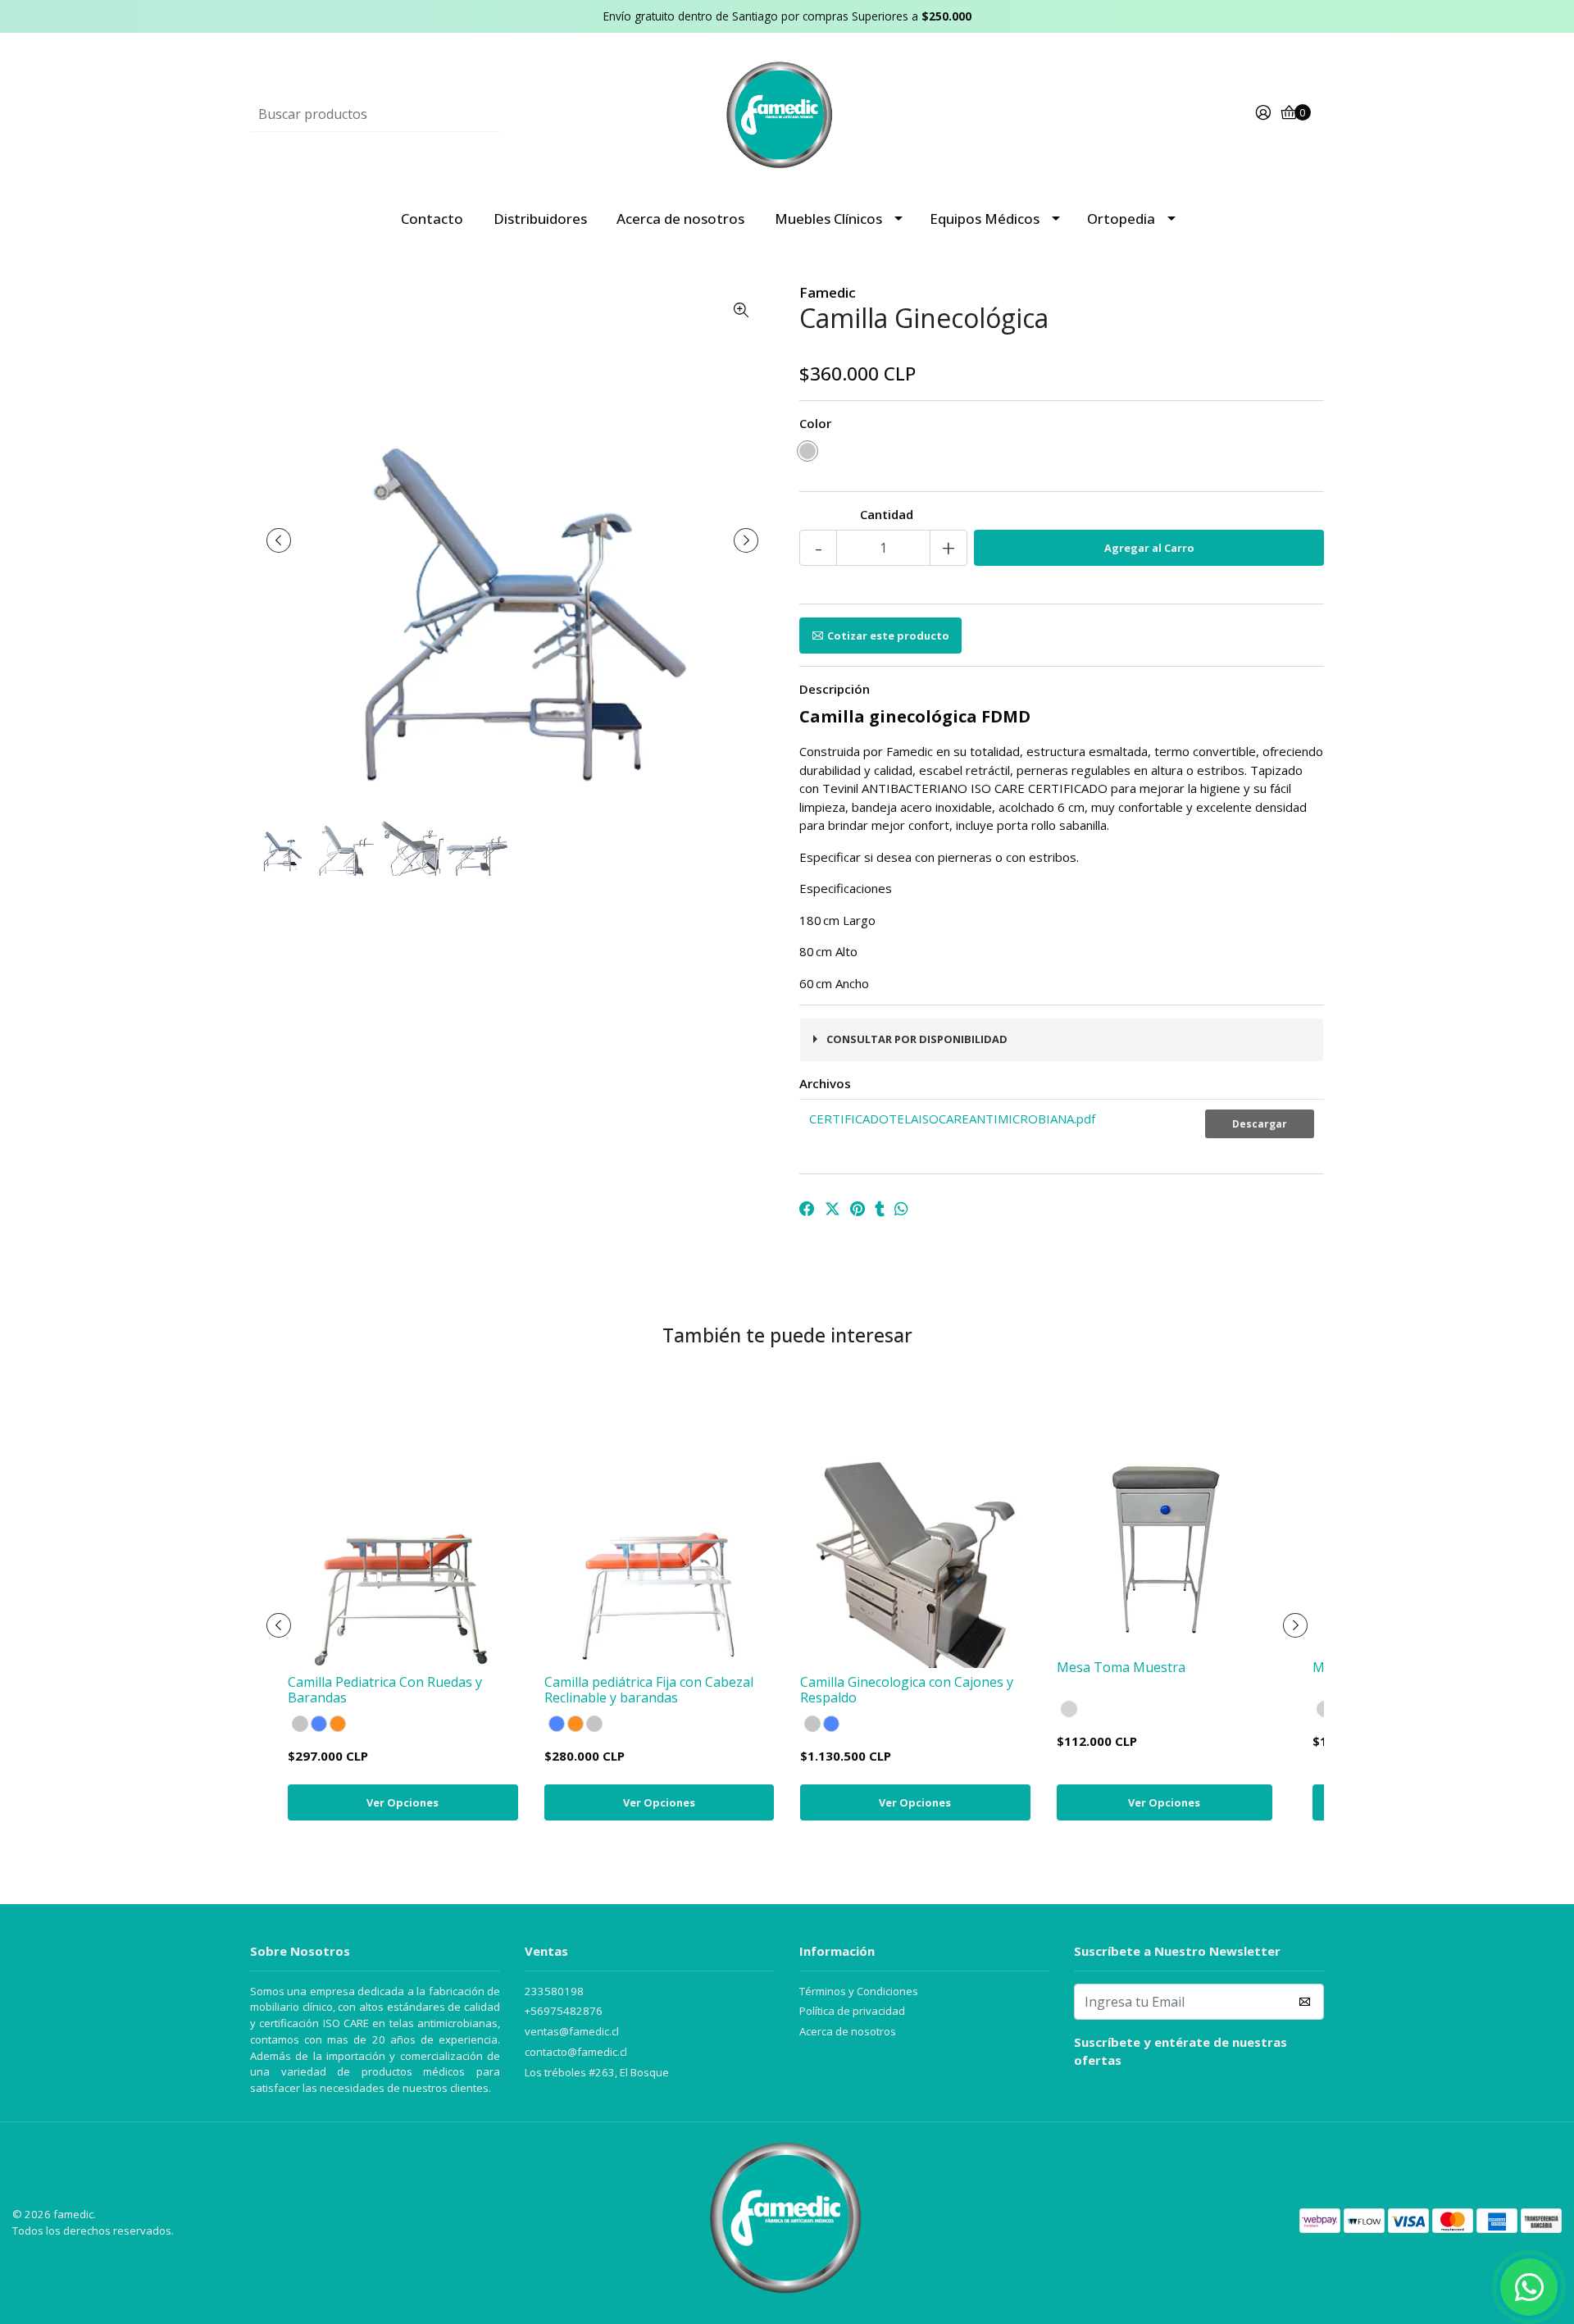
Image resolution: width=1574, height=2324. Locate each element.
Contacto (432, 219)
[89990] (1069, 1709)
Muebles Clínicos (828, 219)
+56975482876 (564, 2011)
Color (815, 423)
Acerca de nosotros (680, 219)
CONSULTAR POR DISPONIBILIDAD (917, 1039)
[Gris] (807, 451)
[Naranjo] (338, 1724)
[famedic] (787, 112)
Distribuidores (540, 219)
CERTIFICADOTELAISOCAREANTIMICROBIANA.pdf (952, 1119)
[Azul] (319, 1724)
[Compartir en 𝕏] (832, 1209)
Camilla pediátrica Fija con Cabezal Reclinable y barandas (649, 1690)
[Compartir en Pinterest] (858, 1209)
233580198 (554, 1991)
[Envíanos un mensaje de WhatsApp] (1529, 2287)
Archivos (825, 1083)
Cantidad (887, 514)
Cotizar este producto (888, 636)
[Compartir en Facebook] (807, 1209)
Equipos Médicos (985, 219)
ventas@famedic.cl (572, 2031)
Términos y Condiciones (859, 1991)
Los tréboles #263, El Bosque (597, 2072)
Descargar (1260, 1124)
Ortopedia (1121, 219)
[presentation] (279, 540)
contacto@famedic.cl (576, 2052)
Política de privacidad (852, 2011)
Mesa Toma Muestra (1121, 1667)
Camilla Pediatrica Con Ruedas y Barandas (385, 1690)
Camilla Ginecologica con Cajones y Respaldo (907, 1690)
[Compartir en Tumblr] (880, 1209)
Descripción (835, 689)
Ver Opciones (403, 1802)
